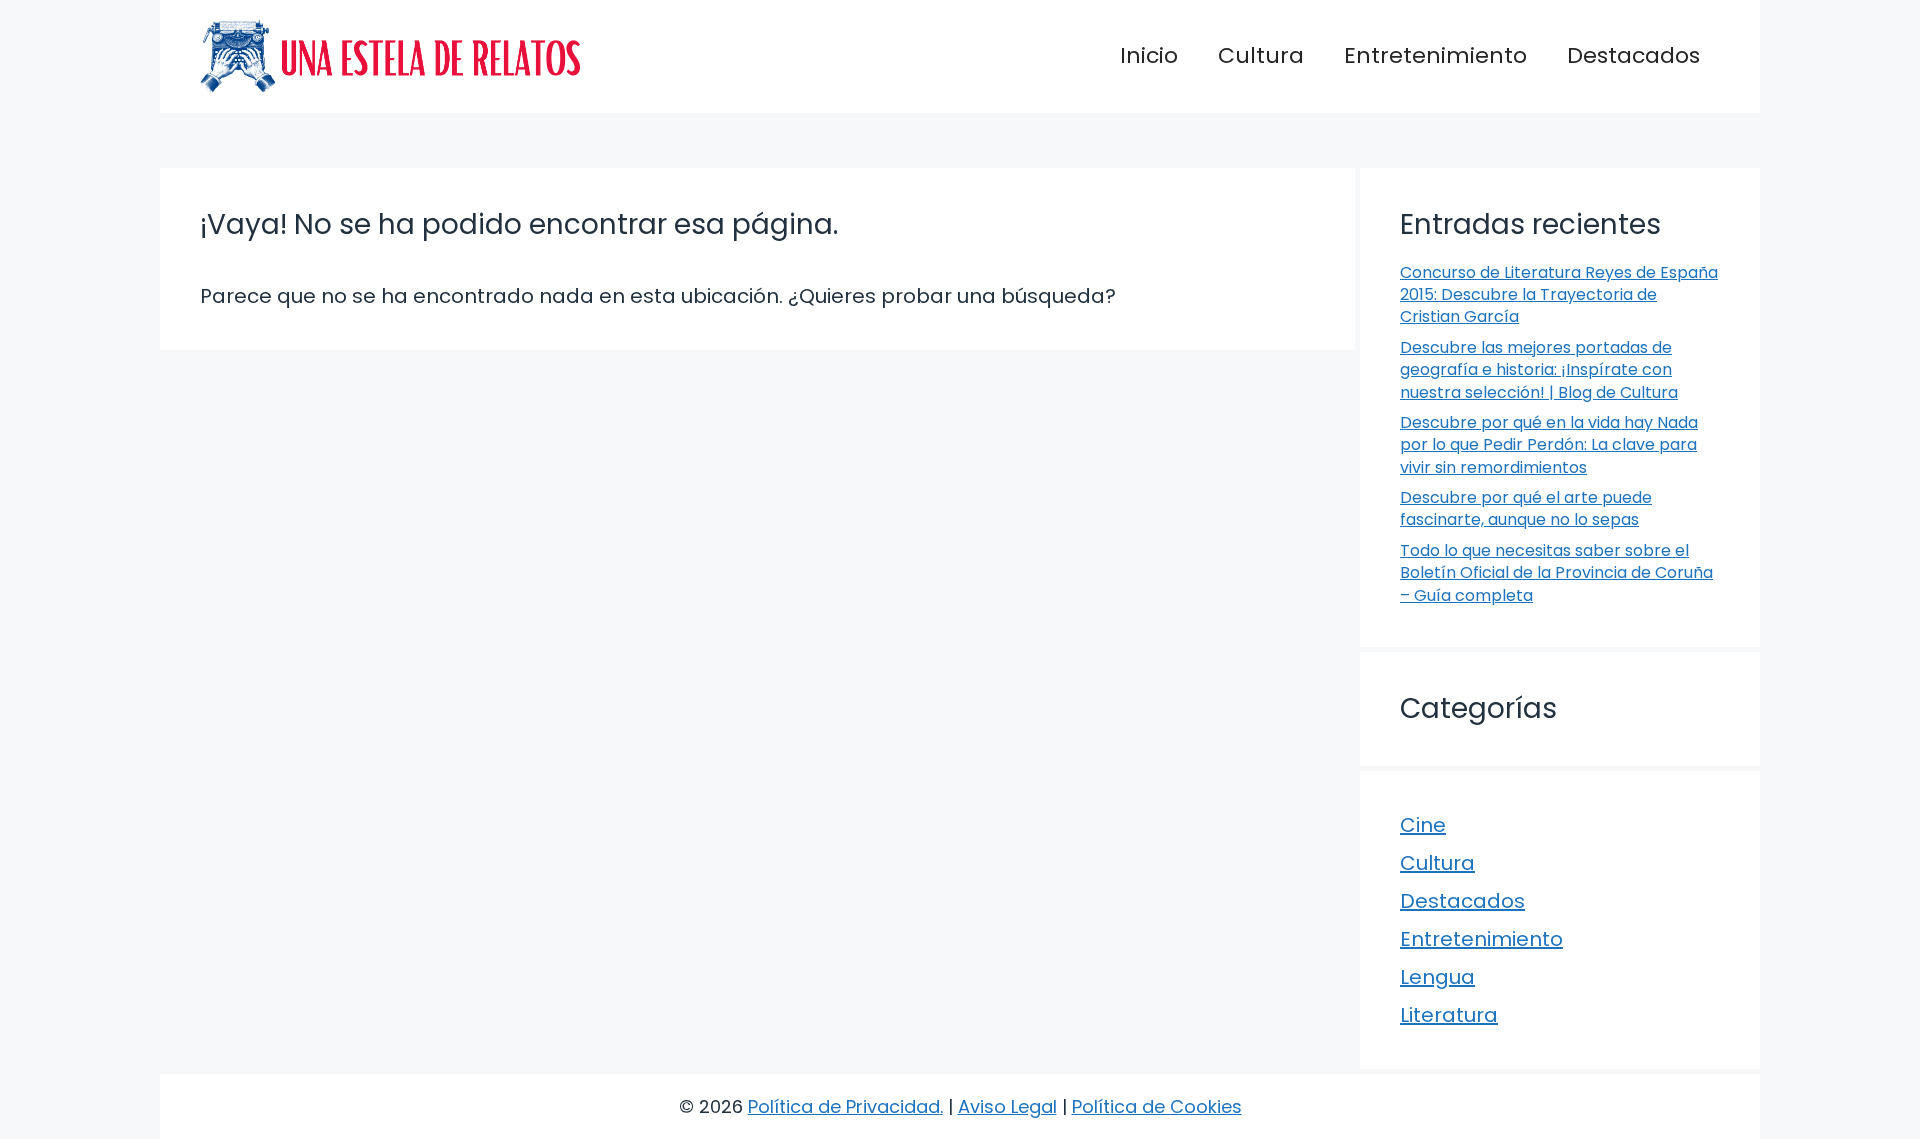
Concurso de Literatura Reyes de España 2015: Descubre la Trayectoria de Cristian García (1559, 295)
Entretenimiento (1435, 55)
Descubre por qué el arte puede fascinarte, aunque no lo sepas (1526, 508)
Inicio (1149, 55)
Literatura (1449, 1015)
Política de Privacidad (844, 1106)
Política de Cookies (1157, 1106)
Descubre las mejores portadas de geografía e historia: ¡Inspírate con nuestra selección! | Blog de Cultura (1539, 370)
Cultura (1261, 55)
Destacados (1633, 55)
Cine (1423, 825)
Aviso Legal (1007, 1106)
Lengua (1437, 977)
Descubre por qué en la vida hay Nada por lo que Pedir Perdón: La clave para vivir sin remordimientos (1549, 445)
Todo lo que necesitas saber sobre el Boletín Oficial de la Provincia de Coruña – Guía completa (1556, 573)
